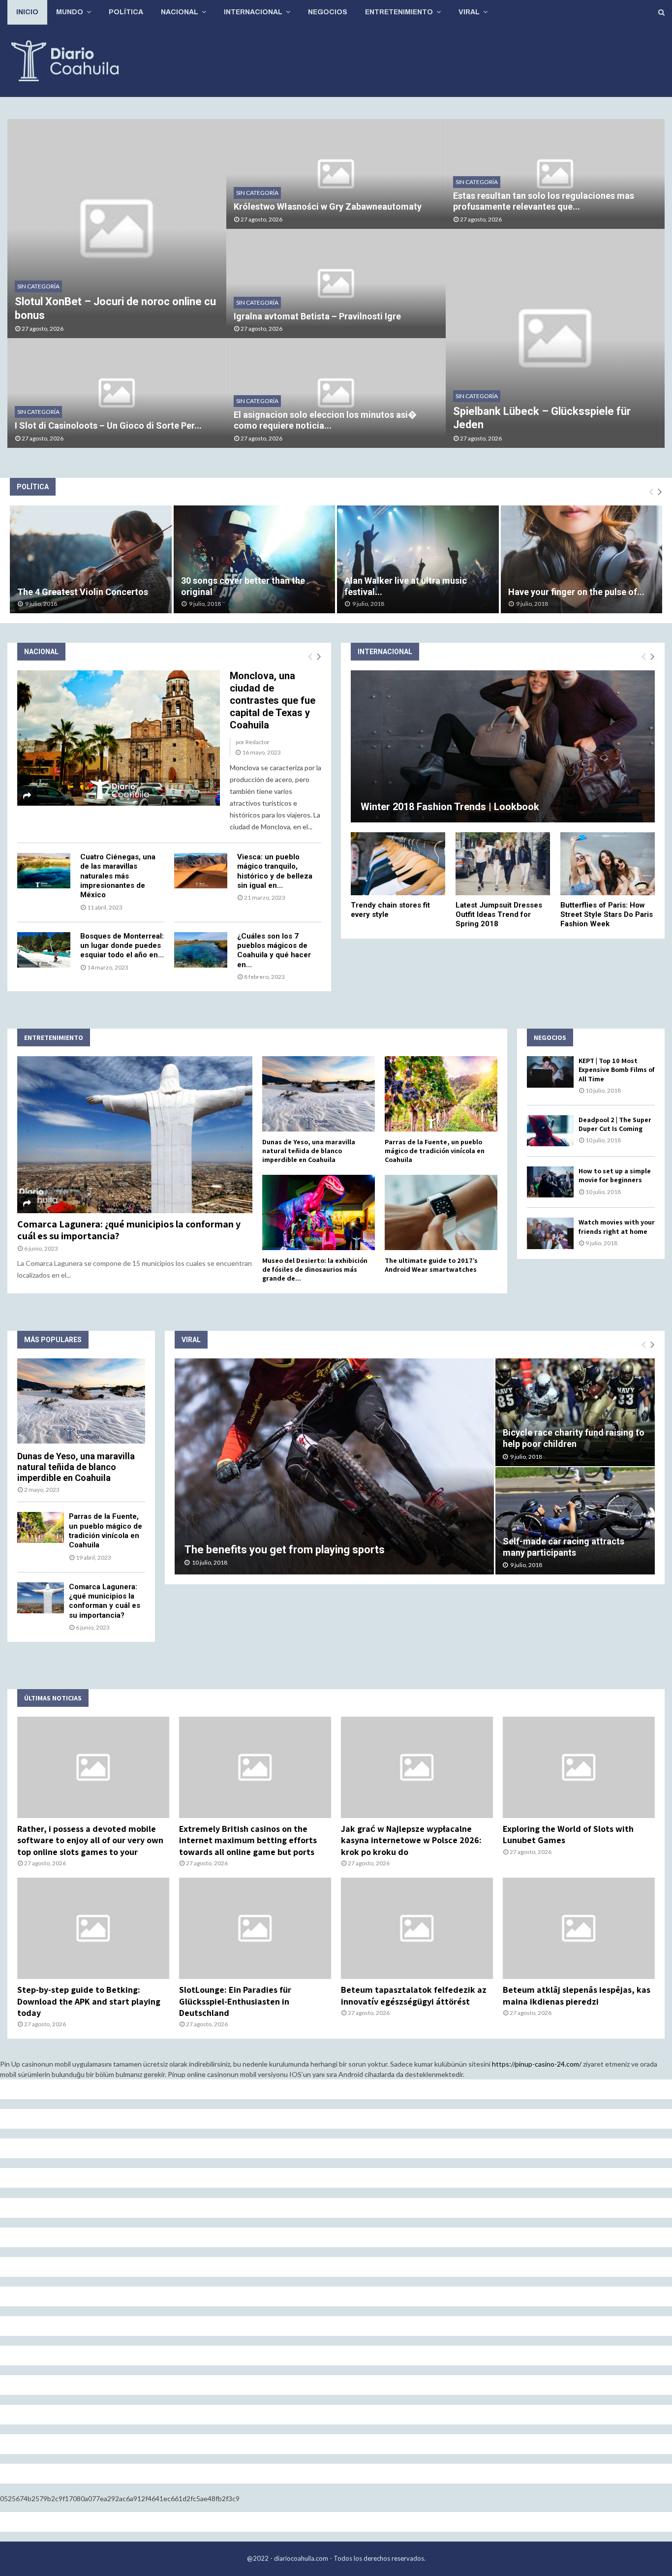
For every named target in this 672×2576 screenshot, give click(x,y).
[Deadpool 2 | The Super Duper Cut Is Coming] (550, 1131)
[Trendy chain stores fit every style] (398, 864)
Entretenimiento (399, 12)
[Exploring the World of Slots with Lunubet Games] (579, 1767)
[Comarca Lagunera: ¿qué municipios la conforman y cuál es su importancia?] (135, 1135)
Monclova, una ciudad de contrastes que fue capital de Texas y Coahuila (273, 700)
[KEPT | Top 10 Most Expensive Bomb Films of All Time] (550, 1072)
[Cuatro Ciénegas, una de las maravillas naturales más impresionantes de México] (44, 871)
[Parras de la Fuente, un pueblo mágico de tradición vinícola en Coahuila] (441, 1094)
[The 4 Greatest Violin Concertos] (91, 559)
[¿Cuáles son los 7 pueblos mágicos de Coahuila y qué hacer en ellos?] (201, 950)
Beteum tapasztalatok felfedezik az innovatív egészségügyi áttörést (414, 1995)
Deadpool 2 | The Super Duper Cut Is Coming (615, 1124)
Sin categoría (38, 286)
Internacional (253, 12)
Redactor (258, 742)
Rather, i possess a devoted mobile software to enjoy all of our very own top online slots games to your (90, 1840)
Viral (469, 12)
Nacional (180, 12)
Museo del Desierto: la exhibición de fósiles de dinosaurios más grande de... (315, 1269)
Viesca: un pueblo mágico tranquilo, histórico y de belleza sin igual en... (275, 871)
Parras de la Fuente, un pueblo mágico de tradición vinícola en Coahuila (435, 1151)
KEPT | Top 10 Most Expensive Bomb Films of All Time (617, 1069)
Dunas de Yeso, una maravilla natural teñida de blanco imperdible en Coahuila (309, 1151)
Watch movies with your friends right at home (617, 1226)
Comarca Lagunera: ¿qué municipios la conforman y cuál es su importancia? (129, 1230)
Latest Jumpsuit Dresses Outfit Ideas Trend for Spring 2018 (499, 914)
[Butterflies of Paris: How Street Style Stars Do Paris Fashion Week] (608, 864)
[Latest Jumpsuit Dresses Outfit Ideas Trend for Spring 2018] (503, 864)
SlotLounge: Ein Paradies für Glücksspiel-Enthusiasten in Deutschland (235, 2001)
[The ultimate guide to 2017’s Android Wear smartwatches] (441, 1212)
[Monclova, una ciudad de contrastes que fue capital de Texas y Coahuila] (119, 738)
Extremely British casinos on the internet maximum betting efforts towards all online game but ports (248, 1840)
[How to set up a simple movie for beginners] (550, 1182)
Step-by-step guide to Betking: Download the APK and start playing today (89, 2001)
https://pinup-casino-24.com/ (537, 2064)
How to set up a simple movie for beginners (615, 1175)
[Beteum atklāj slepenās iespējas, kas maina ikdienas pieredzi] (579, 1928)
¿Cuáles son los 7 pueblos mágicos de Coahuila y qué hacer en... (274, 950)
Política (126, 12)
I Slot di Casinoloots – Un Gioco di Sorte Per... (108, 425)
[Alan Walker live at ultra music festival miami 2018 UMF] (418, 559)
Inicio (27, 12)
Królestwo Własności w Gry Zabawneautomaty (328, 206)
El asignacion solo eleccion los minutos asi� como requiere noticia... (325, 420)
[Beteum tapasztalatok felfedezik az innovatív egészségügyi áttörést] (417, 1928)
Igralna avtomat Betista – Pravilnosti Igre (317, 316)
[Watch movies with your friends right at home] (550, 1233)
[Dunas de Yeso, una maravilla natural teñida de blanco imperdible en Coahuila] (319, 1094)
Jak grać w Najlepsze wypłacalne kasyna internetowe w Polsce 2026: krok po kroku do (411, 1840)
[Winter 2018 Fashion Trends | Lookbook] (503, 746)
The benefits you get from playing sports (285, 1550)
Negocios (328, 12)
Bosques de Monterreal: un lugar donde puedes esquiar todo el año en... (122, 946)
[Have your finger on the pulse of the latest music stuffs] (582, 559)
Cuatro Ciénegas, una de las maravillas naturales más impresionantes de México (118, 876)
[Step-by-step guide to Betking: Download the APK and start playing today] (93, 1928)
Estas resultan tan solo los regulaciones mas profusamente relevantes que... (544, 201)
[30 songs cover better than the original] (255, 559)
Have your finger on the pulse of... (576, 592)
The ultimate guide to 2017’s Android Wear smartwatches (431, 1265)
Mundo (70, 12)
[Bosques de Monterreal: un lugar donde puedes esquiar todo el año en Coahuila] (44, 950)
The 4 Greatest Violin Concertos (83, 592)
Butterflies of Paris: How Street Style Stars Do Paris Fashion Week (607, 914)
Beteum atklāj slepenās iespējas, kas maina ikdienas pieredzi (577, 1995)
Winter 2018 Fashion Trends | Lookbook (450, 807)
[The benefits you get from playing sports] (334, 1466)
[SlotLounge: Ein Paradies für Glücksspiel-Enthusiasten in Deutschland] (255, 1928)
